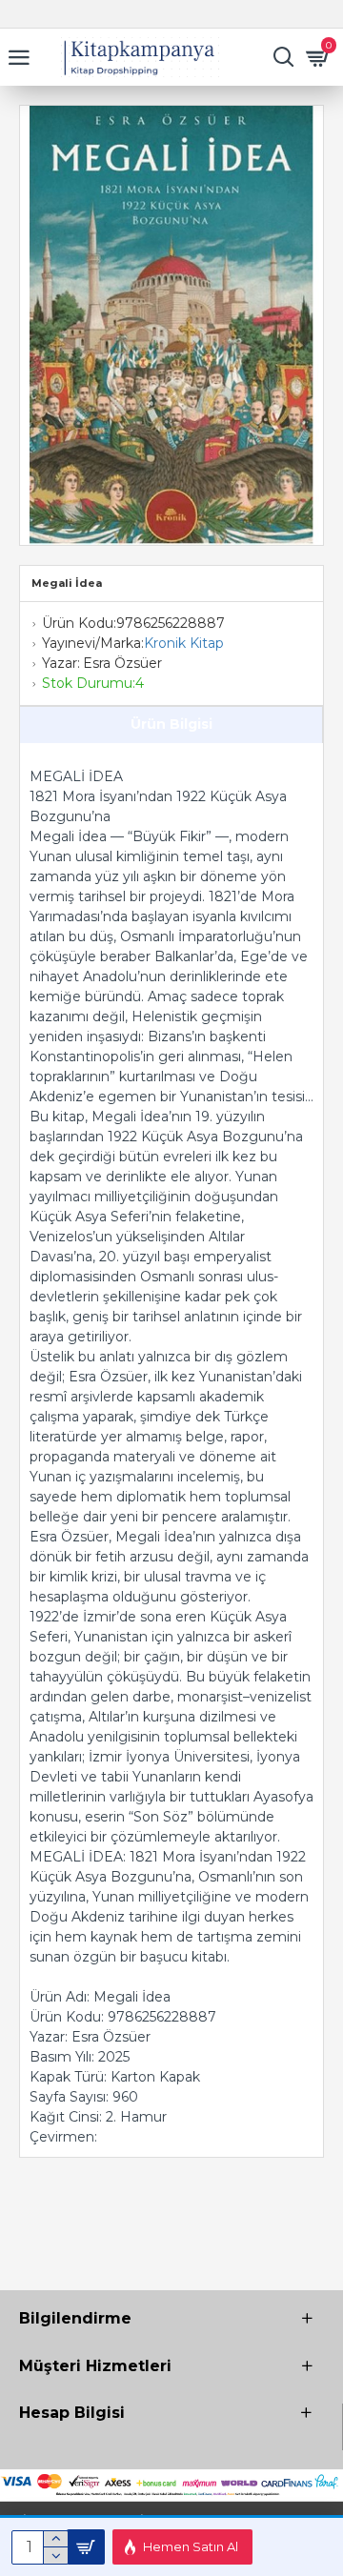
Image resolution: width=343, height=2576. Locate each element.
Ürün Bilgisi (171, 724)
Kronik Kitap (184, 643)
